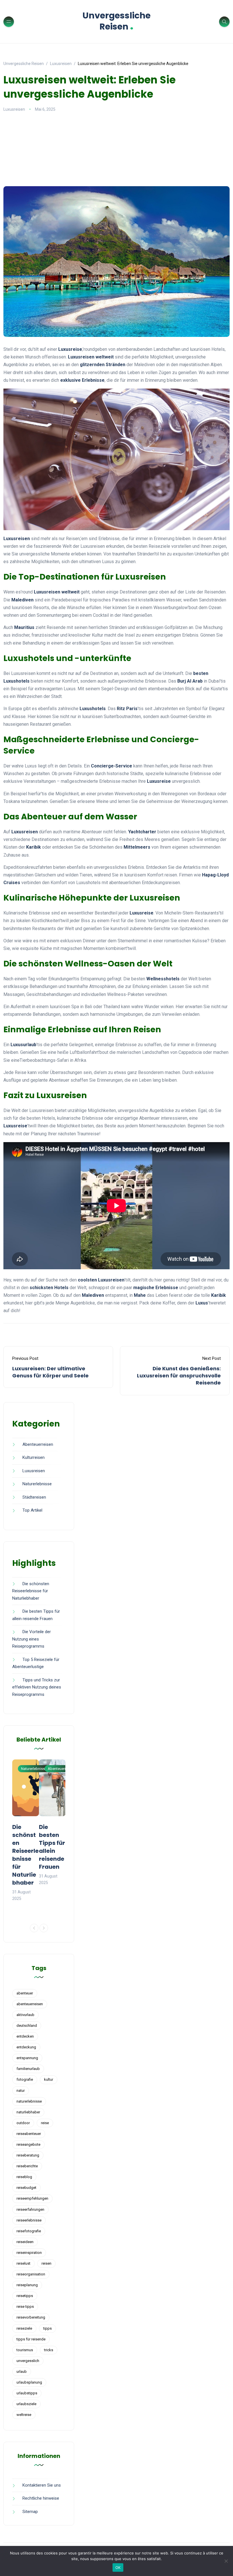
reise (45, 2123)
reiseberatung (28, 2155)
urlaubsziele (26, 2404)
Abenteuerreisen (38, 1444)
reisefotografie (29, 2231)
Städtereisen (34, 1497)
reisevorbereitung (31, 2317)
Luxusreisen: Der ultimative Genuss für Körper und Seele (50, 1372)
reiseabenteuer (29, 2134)
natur (21, 2091)
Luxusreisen (14, 109)
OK (118, 2567)
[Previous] (34, 1928)
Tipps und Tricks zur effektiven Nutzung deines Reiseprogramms (37, 1687)
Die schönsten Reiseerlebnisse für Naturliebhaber (31, 1591)
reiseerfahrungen (30, 2209)
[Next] (44, 1928)
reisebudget (26, 2188)
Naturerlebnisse (37, 1484)
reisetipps (25, 2296)
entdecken (25, 2036)
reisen (46, 2263)
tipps (47, 2328)
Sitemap (30, 2512)
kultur (49, 2079)
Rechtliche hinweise (41, 2498)
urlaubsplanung (29, 2382)
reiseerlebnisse (29, 2220)
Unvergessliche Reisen (116, 21)
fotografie (25, 2079)
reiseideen (25, 2242)
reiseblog (24, 2177)
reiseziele (24, 2328)
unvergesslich (28, 2361)
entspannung (27, 2058)
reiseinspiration (29, 2253)
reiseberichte (27, 2166)
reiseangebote (28, 2144)
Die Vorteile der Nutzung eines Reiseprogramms (32, 1639)
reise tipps (25, 2307)
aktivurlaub (25, 2015)
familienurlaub (28, 2069)
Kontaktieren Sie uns (42, 2485)
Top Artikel (32, 1510)
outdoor (23, 2123)
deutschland (27, 2026)
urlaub (22, 2372)
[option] (26, 1831)
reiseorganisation (31, 2274)
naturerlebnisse (29, 2101)
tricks (49, 2350)
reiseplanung (27, 2285)
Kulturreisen (34, 1457)
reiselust (23, 2263)
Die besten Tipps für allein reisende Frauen (52, 1847)
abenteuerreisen (30, 2004)
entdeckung (26, 2047)
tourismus (25, 2350)
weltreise (24, 2415)
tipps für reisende (31, 2339)
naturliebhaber (28, 2112)
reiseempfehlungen (32, 2198)
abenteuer (25, 1993)
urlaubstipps (27, 2393)
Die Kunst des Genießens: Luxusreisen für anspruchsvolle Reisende (179, 1376)
